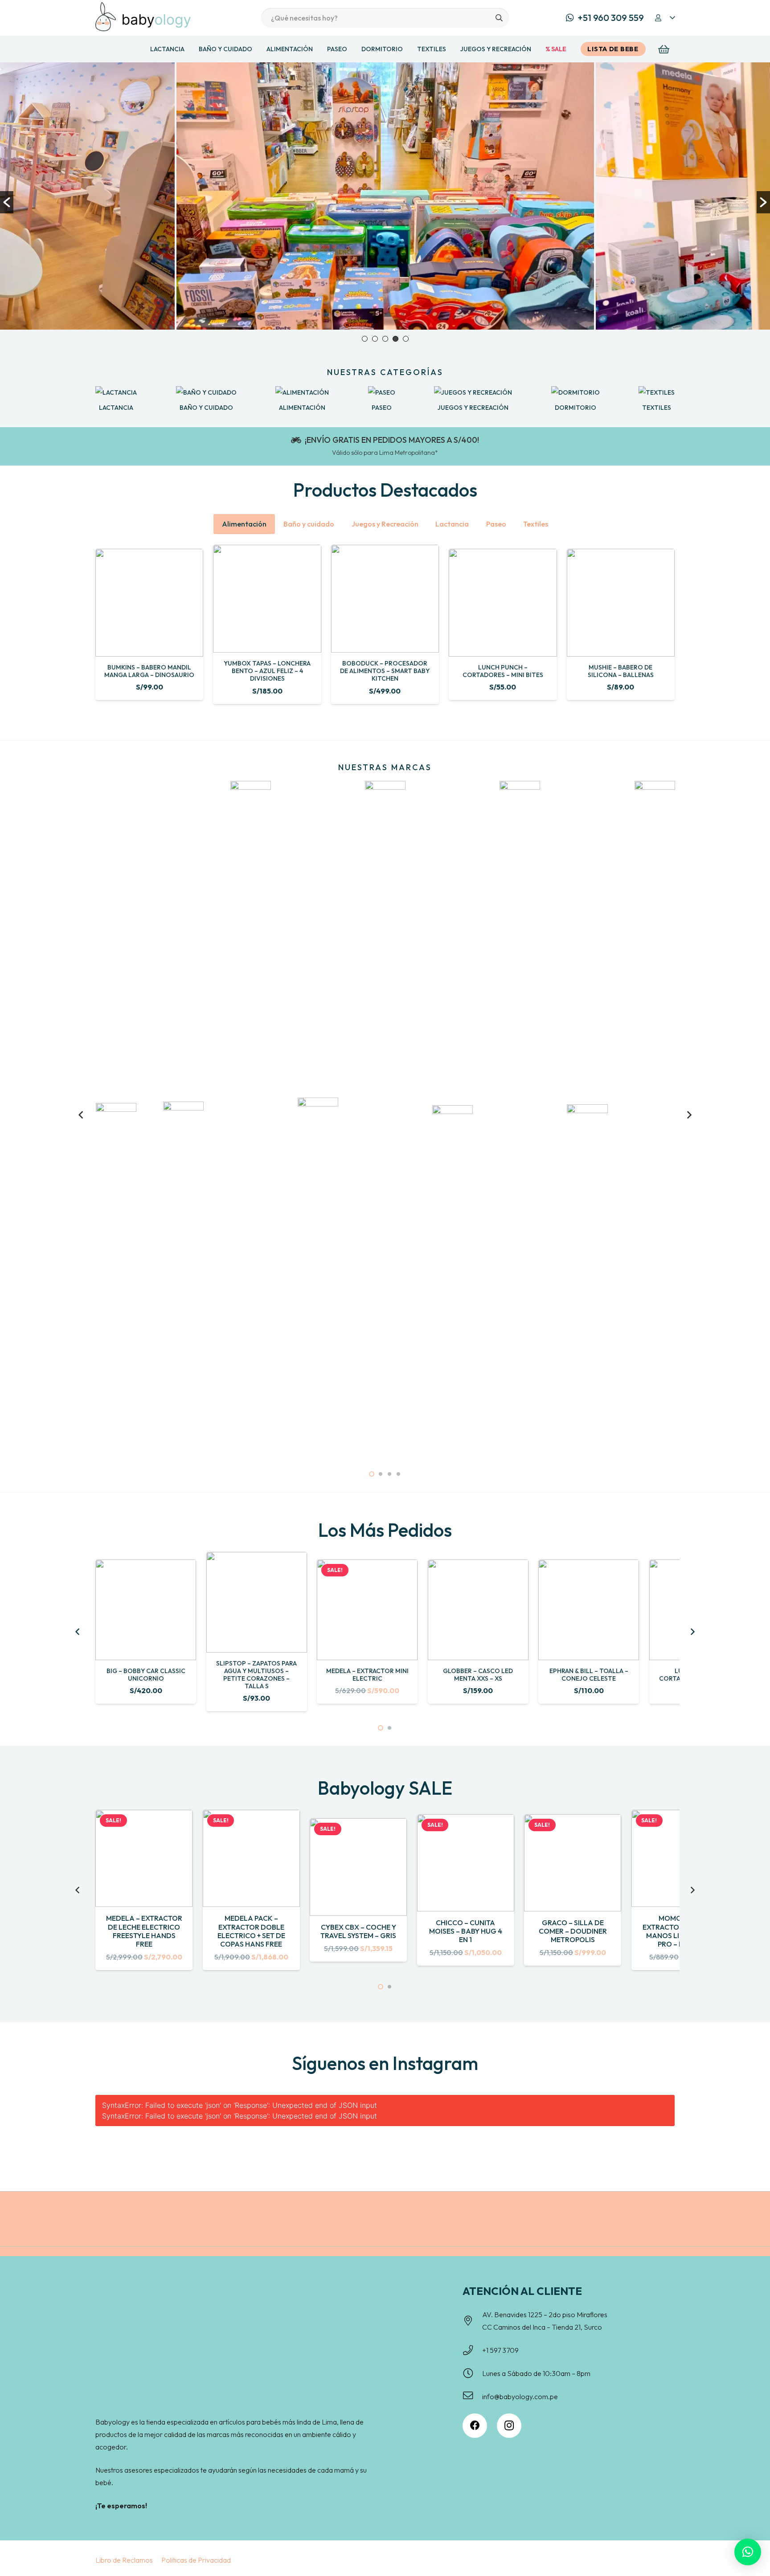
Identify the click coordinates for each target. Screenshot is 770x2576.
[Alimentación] (302, 392)
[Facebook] (475, 2426)
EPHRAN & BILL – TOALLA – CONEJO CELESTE (589, 1675)
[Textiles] (657, 392)
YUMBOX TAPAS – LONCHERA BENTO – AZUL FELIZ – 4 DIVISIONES (267, 671)
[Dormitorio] (575, 392)
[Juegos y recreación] (473, 392)
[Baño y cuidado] (206, 392)
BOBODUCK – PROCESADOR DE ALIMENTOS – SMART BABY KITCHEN (385, 671)
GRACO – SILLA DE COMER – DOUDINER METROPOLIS (573, 1931)
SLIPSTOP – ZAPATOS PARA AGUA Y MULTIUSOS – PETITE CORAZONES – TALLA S (256, 1674)
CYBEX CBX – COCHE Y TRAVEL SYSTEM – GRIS (358, 1931)
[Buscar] (499, 18)
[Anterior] (82, 1115)
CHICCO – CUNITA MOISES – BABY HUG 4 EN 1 (466, 1931)
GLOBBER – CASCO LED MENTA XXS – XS (478, 1675)
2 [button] (375, 339)
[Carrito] (664, 49)
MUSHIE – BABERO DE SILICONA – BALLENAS (621, 671)
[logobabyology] (143, 17)
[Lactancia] (116, 392)
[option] (385, 196)
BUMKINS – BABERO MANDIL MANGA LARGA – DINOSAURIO (149, 671)
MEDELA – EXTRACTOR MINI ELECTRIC (367, 1675)
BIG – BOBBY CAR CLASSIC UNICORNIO (146, 1675)
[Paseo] (382, 392)
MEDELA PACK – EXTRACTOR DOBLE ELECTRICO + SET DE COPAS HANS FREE (251, 1931)
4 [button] (395, 339)
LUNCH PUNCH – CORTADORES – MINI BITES (503, 671)
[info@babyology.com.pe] (472, 2396)
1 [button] (365, 339)
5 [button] (406, 339)
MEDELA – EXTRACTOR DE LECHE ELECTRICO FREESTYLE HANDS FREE (144, 1931)
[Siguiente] (688, 1115)
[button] (664, 18)
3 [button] (385, 339)
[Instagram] (509, 2426)
